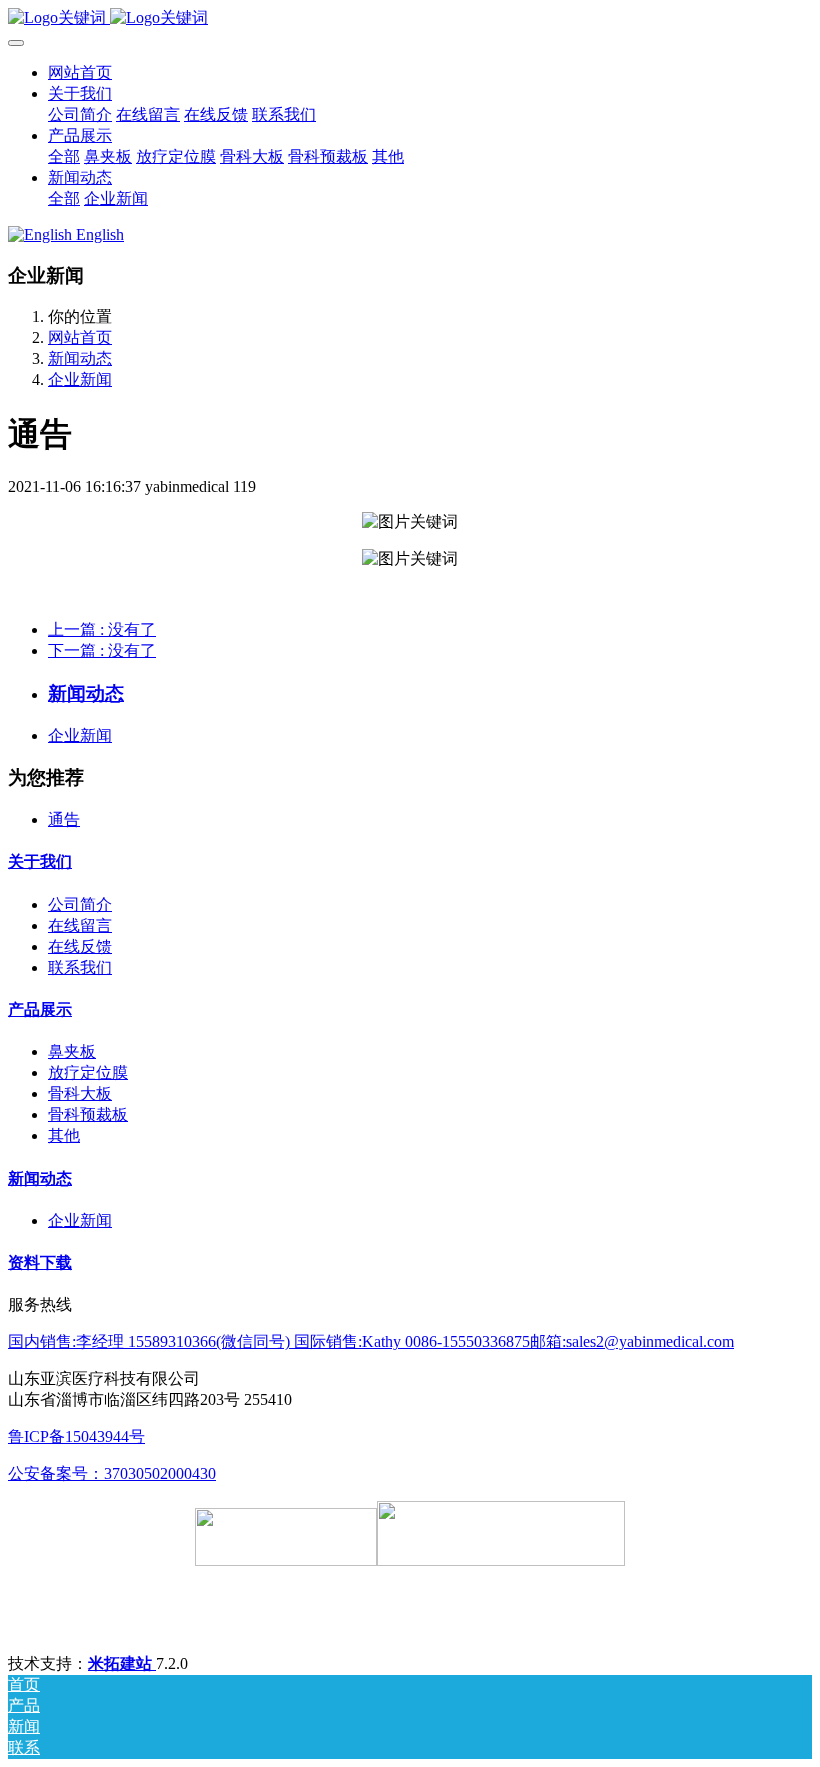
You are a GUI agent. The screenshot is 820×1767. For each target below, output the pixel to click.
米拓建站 (122, 1663)
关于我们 (40, 861)
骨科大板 (80, 1093)
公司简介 (80, 904)
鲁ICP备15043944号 (76, 1436)
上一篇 (102, 629)
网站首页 (80, 72)
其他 (64, 1135)
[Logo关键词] (410, 18)
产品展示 (40, 1009)
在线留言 (80, 925)
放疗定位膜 (88, 1072)
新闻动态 (80, 358)
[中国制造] (501, 1560)
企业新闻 (80, 379)
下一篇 (102, 650)
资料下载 (40, 1262)
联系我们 (80, 967)
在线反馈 (80, 946)
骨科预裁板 (88, 1114)
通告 (64, 819)
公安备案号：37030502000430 (112, 1473)
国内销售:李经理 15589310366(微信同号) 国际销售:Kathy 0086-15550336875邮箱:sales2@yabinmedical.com (371, 1341)
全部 (64, 156)
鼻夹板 (72, 1051)
